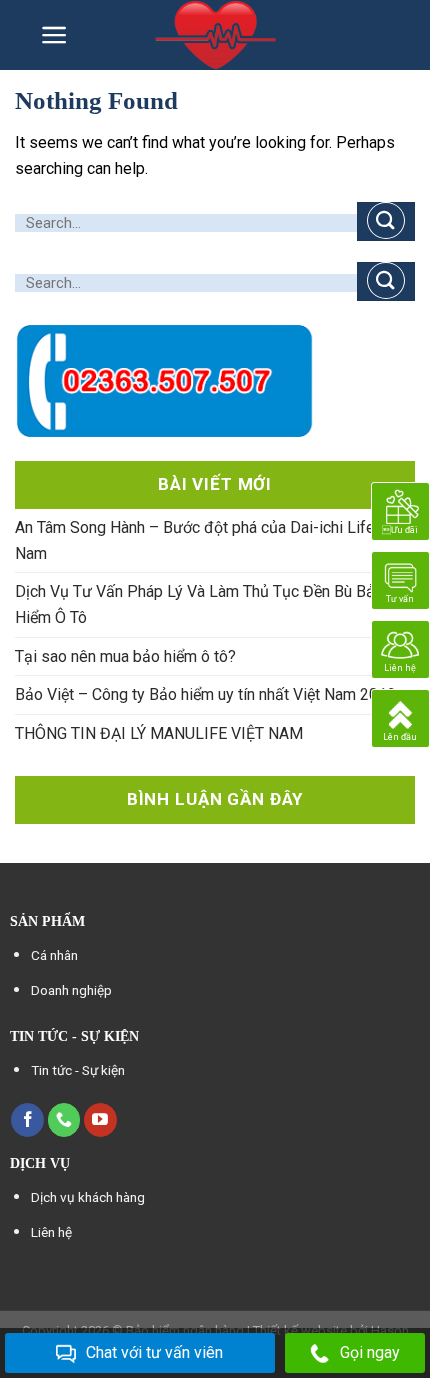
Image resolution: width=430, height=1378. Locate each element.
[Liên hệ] (400, 648)
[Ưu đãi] (400, 510)
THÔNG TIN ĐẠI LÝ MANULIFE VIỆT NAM (159, 733)
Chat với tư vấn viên (154, 1352)
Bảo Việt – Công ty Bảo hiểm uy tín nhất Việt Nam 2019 (205, 694)
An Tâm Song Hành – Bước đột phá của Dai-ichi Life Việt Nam (210, 540)
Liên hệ (51, 1232)
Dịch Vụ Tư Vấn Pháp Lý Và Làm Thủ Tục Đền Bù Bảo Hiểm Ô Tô (199, 604)
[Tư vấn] (400, 579)
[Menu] (54, 35)
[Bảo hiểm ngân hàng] (216, 35)
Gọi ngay (370, 1352)
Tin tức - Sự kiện (78, 1070)
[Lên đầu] (400, 717)
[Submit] (386, 221)
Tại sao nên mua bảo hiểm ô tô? (125, 656)
